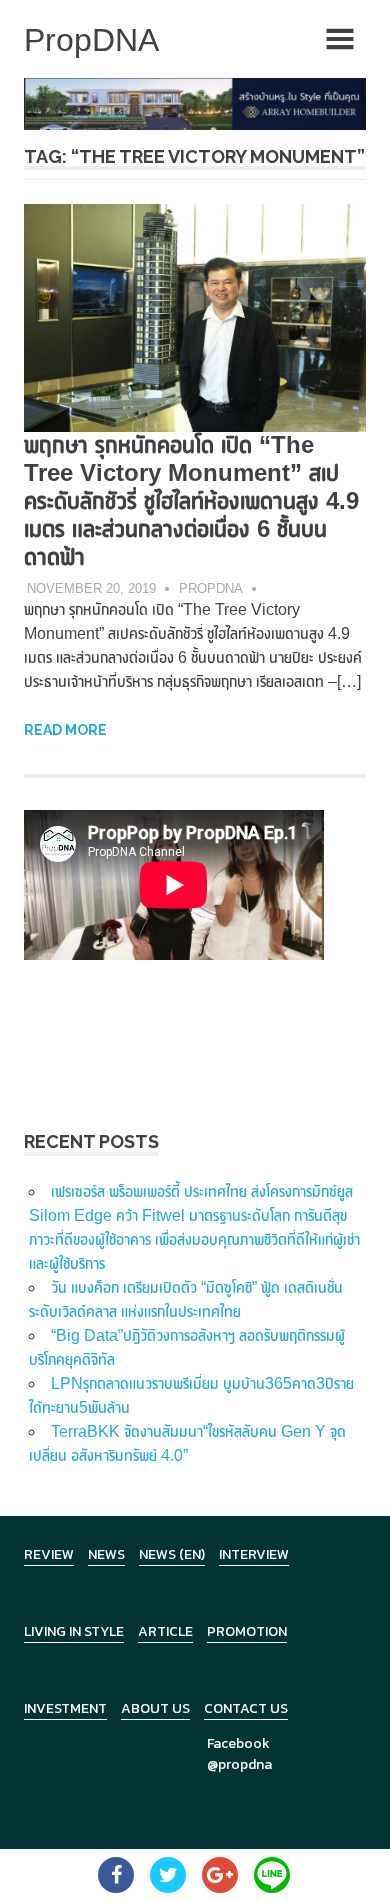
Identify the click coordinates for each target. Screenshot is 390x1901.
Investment (65, 1708)
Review (49, 1554)
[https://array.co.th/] (195, 102)
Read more (65, 730)
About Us (155, 1708)
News (106, 1554)
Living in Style (74, 1631)
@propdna (239, 1764)
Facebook (238, 1743)
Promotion (247, 1631)
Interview (254, 1554)
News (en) (172, 1554)
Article (165, 1631)
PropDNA (211, 588)
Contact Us (246, 1708)
